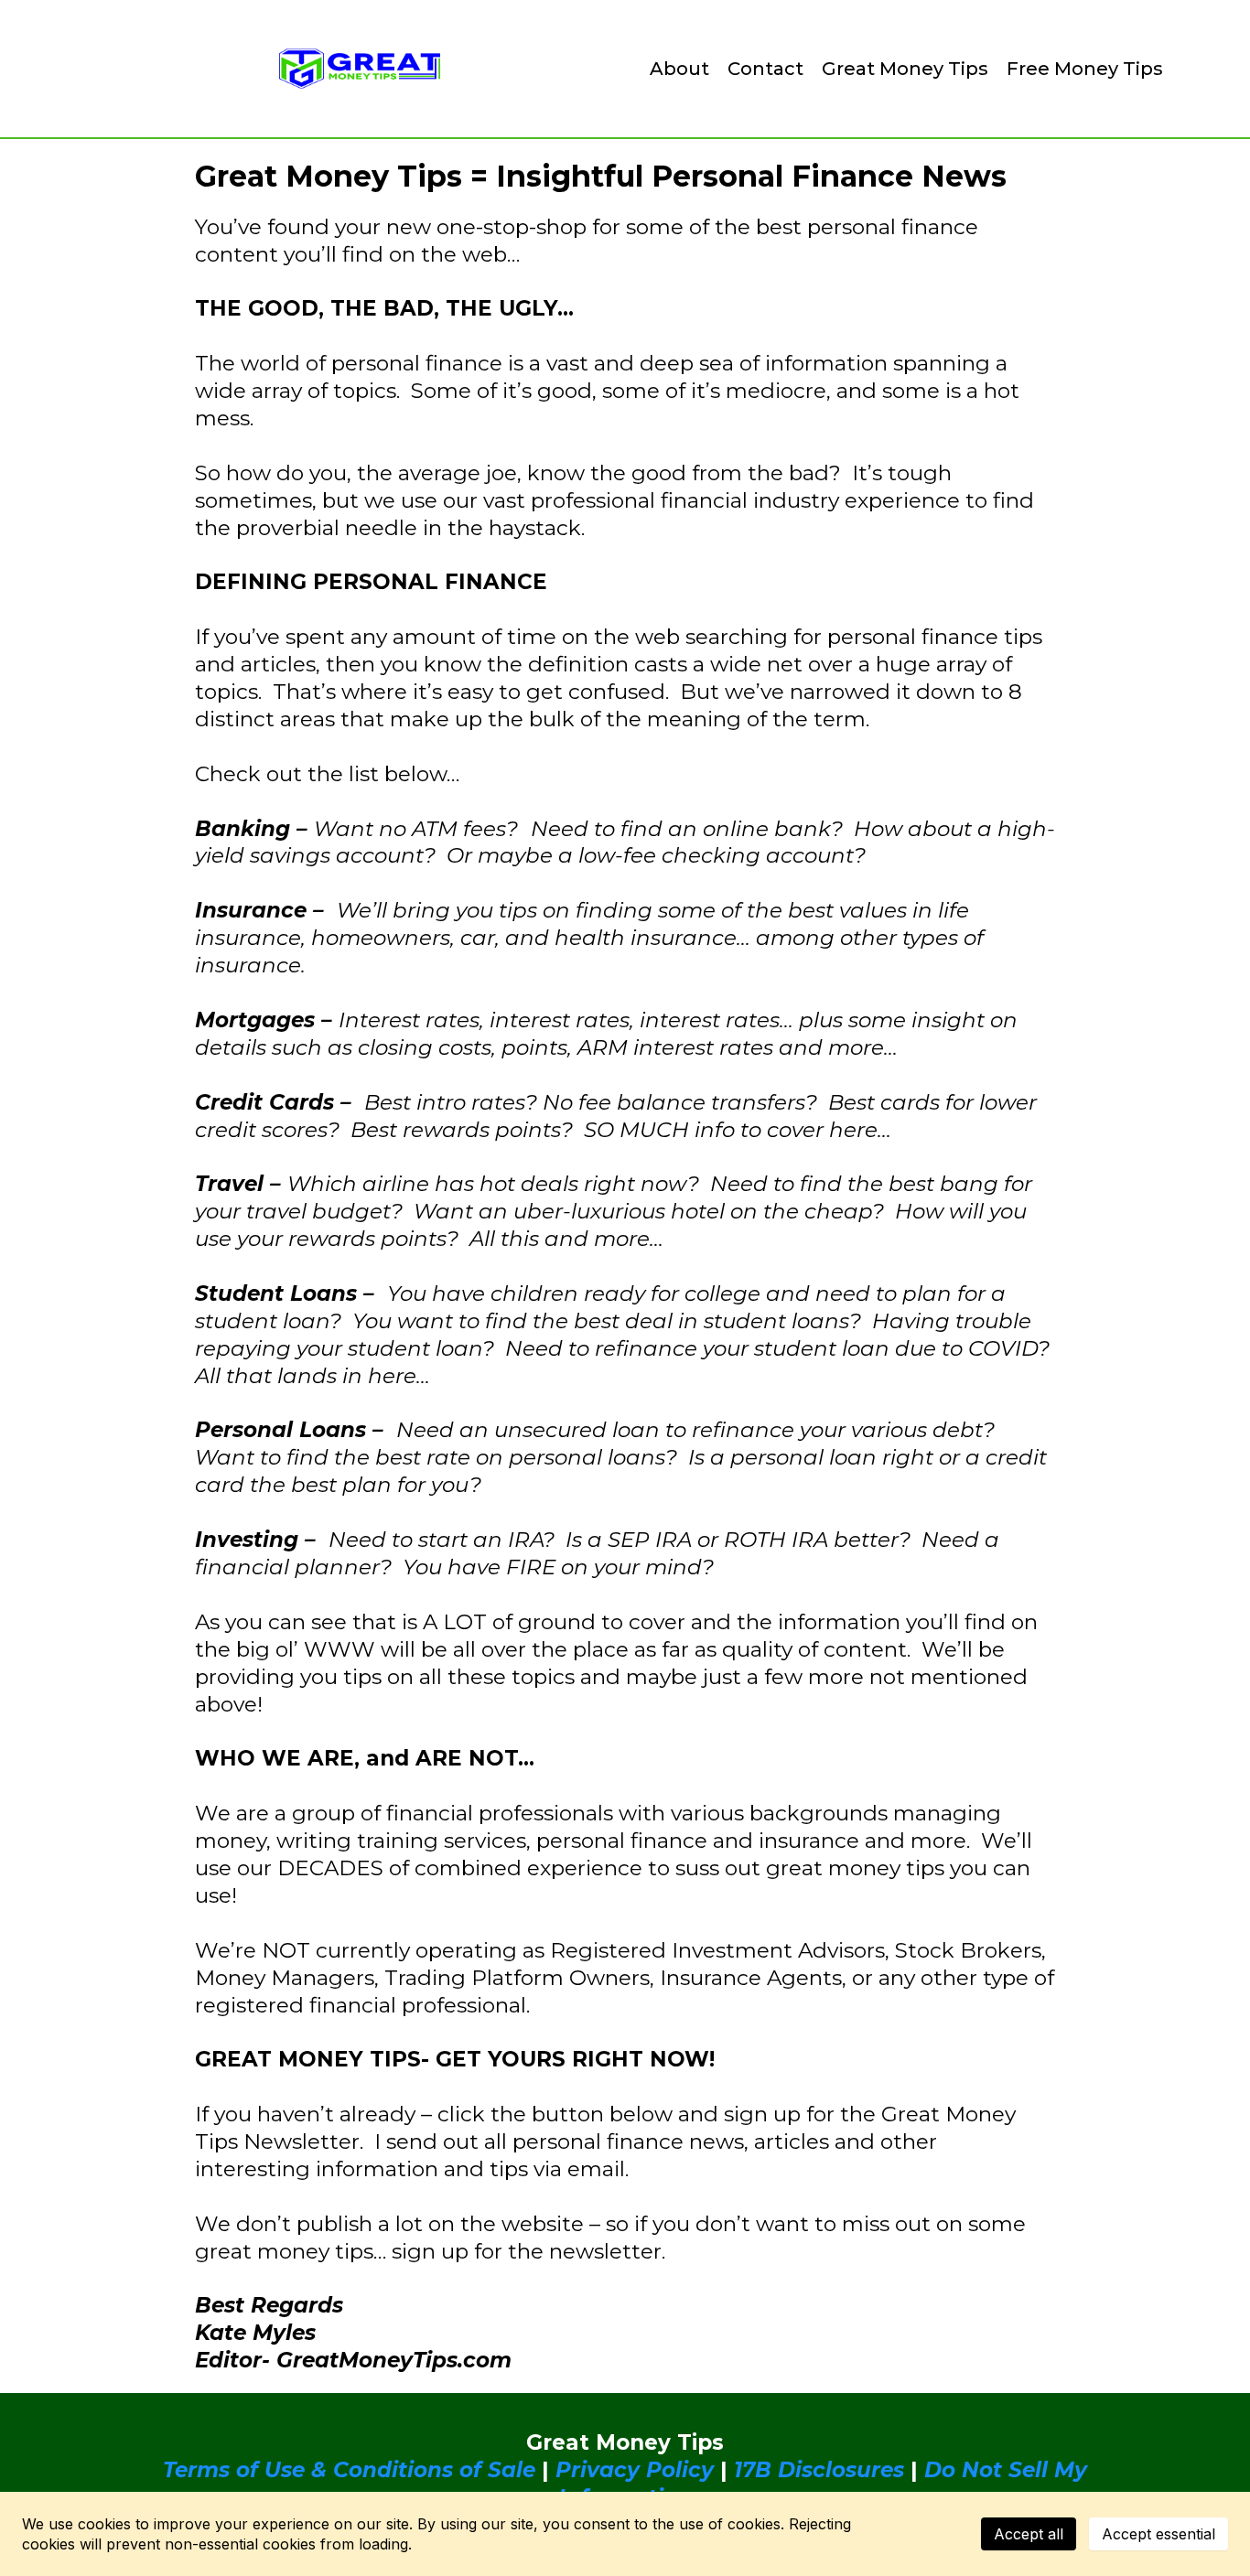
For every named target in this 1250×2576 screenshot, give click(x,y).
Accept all (1029, 2534)
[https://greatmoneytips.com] (360, 69)
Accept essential (1158, 2534)
